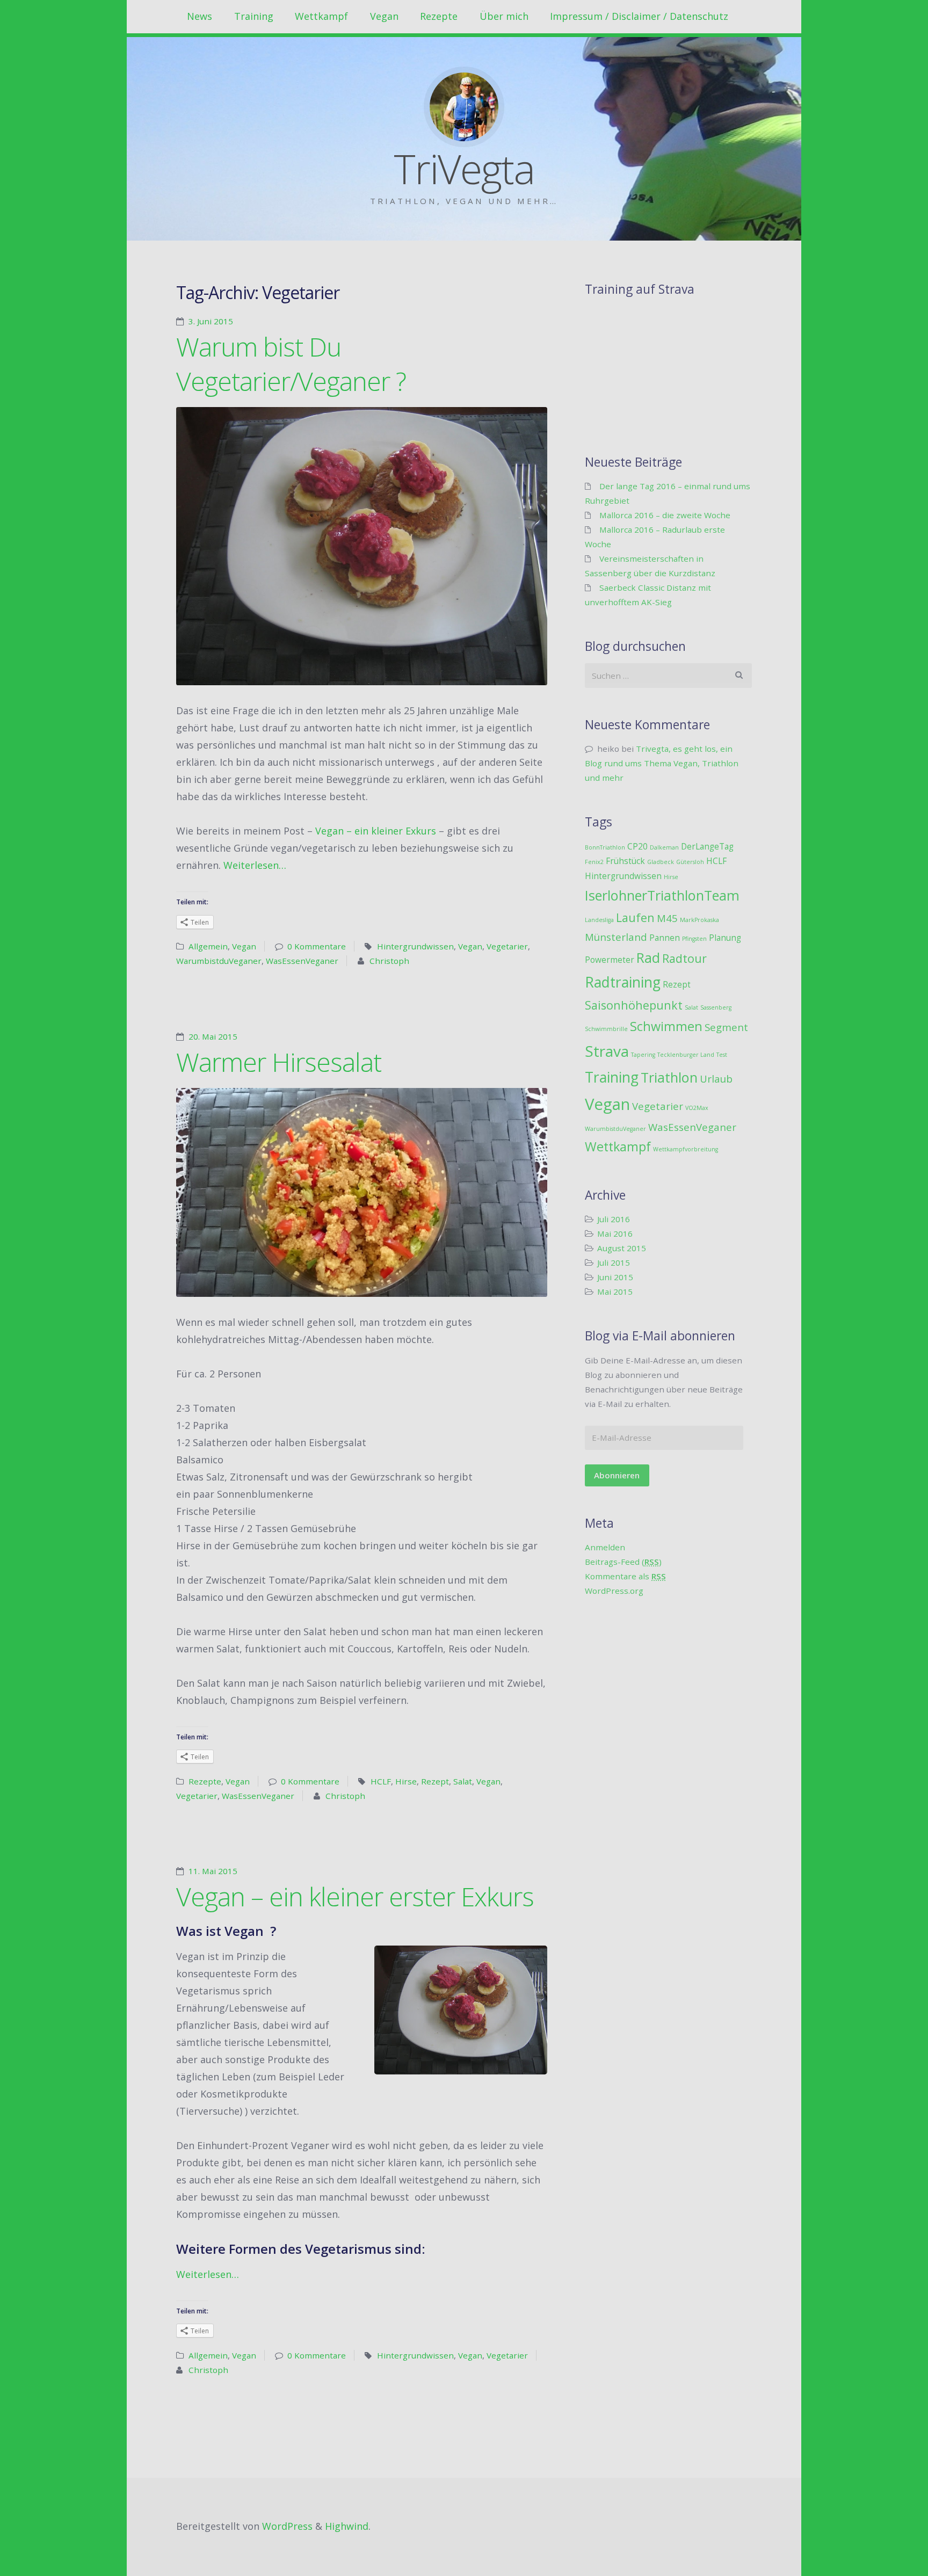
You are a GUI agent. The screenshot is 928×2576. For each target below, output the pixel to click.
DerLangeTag (707, 846)
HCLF (381, 1781)
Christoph (389, 961)
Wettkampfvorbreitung (686, 1149)
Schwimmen (666, 1026)
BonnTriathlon (605, 847)
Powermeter (610, 960)
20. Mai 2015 (213, 1036)
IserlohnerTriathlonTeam (662, 895)
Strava (607, 1051)
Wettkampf (321, 16)
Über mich (504, 16)
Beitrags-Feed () (623, 1562)
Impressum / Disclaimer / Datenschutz (639, 16)
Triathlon (669, 1077)
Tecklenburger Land (686, 1055)
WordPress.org (614, 1591)
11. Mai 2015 (213, 1871)
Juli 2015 (614, 1262)
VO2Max (697, 1108)
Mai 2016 (615, 1233)
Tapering (643, 1055)
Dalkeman (664, 847)
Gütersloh (690, 862)
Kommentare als (625, 1576)
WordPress (287, 2526)
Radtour (684, 958)
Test (722, 1055)
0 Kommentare (317, 946)
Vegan (384, 16)
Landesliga (599, 920)
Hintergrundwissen (415, 946)
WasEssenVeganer (302, 961)
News (200, 16)
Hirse (406, 1781)
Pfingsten (694, 939)
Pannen (665, 938)
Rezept (435, 1781)
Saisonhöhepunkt (634, 1005)
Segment (726, 1027)
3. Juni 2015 (211, 321)
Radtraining (623, 982)
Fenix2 (594, 862)
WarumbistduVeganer (219, 961)
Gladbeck (661, 862)
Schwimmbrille (606, 1029)
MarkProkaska (699, 920)
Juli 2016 (614, 1219)
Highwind (347, 2526)
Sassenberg (716, 1007)
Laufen (635, 917)
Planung (725, 938)
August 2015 (622, 1248)
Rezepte (439, 16)
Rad (648, 957)
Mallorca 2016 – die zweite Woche (665, 515)
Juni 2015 (615, 1277)
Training (254, 16)
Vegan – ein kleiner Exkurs (376, 831)
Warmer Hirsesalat (279, 1062)
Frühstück (625, 861)
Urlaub (716, 1079)
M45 (667, 918)
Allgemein (208, 946)
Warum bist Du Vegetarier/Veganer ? (291, 364)
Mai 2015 (615, 1291)
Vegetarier (507, 946)
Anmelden (605, 1547)
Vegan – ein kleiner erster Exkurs (355, 1896)
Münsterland (616, 937)
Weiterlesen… (255, 865)
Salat (463, 1781)
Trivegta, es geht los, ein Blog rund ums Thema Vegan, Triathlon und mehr (662, 763)
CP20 (637, 846)
